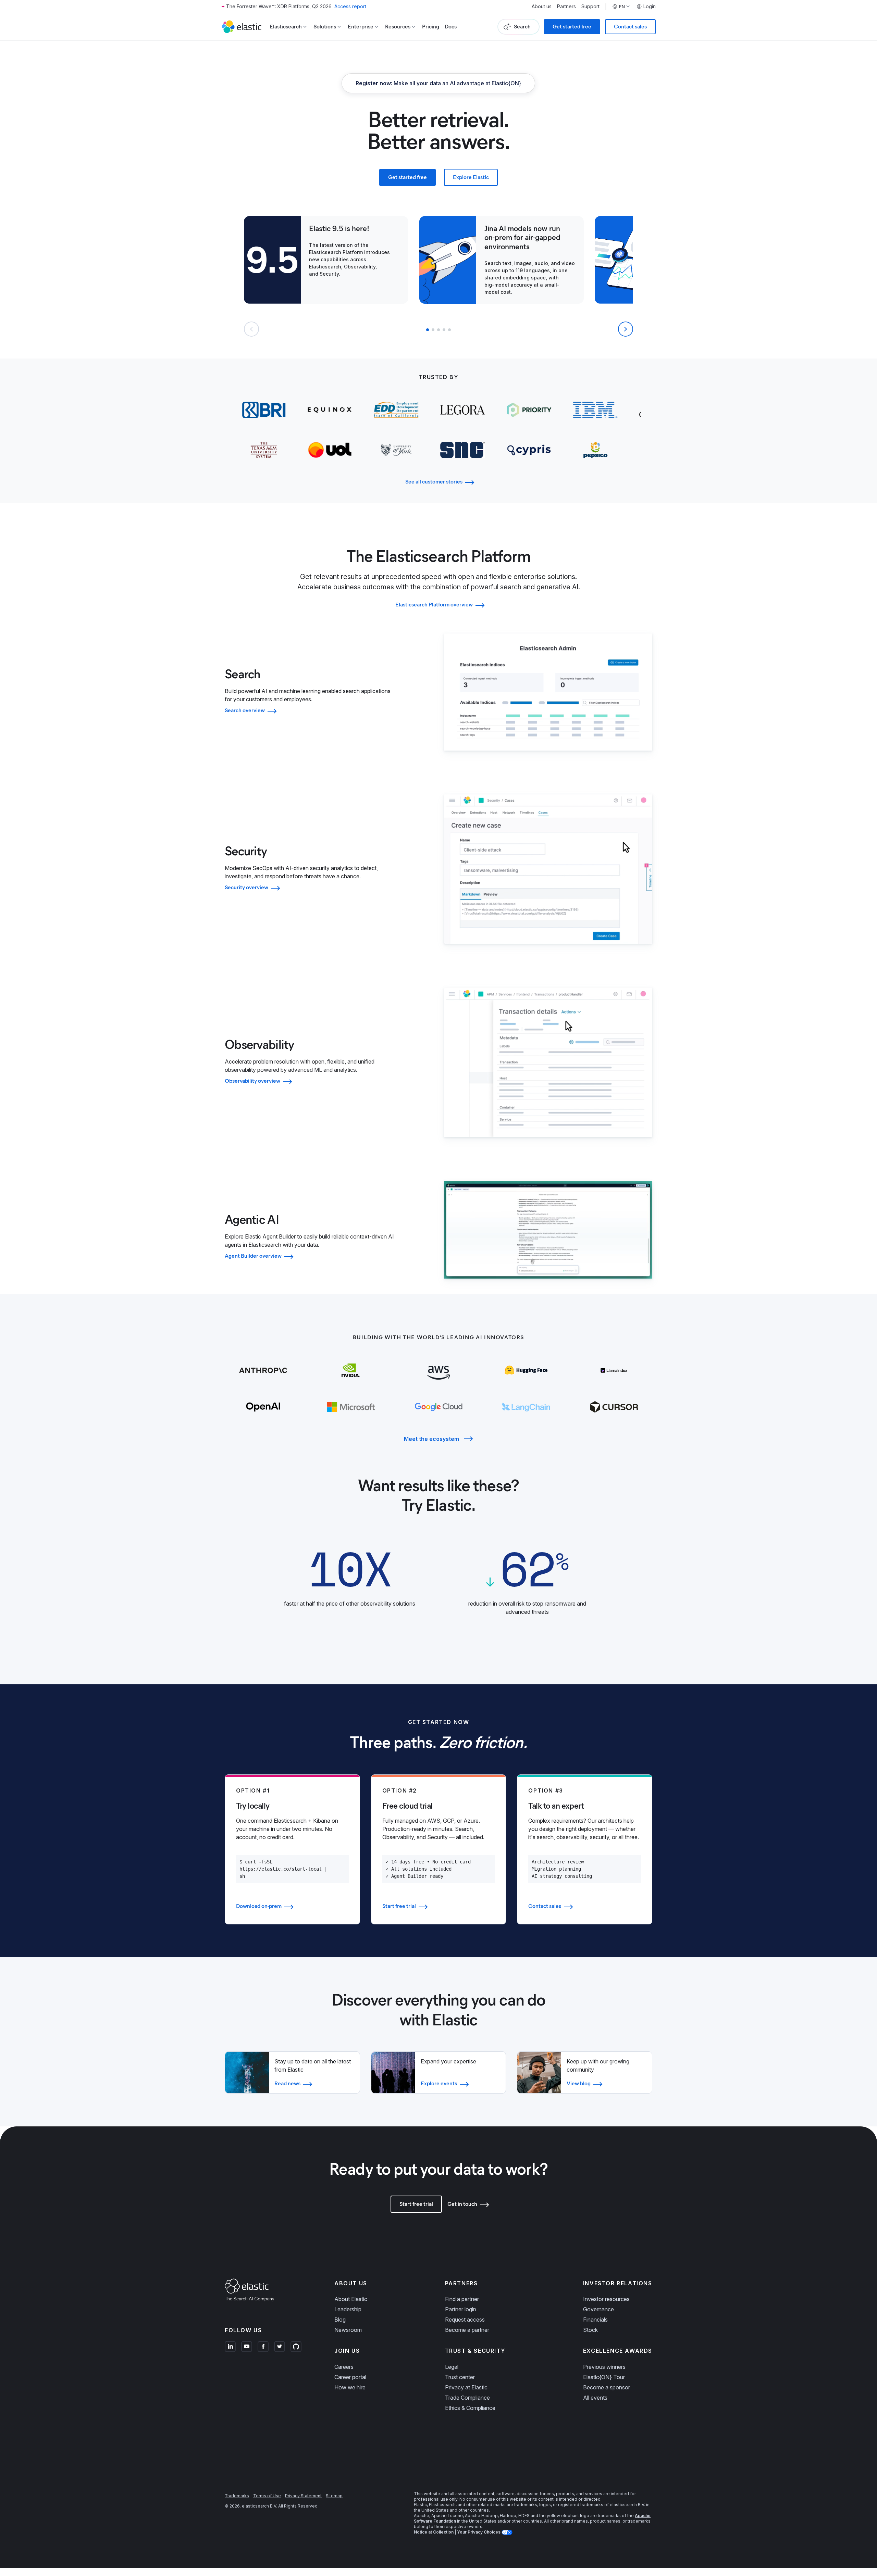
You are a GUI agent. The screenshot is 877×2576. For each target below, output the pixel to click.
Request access (465, 2320)
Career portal (350, 2377)
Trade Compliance (467, 2398)
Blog (340, 2320)
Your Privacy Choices (479, 2532)
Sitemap (334, 2496)
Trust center (460, 2377)
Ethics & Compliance (470, 2408)
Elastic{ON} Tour (604, 2377)
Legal (452, 2367)
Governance (598, 2309)
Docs (451, 27)
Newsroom (348, 2330)
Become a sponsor (607, 2387)
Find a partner (462, 2299)
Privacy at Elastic (466, 2387)
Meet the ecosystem (431, 1439)
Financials (595, 2320)
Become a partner (467, 2330)
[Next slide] (626, 329)
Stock (590, 2330)
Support (590, 7)
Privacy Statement (303, 2496)
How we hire (350, 2387)
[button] (428, 330)
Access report (350, 6)
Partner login (461, 2309)
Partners (566, 7)
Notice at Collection (434, 2532)
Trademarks (237, 2496)
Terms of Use (267, 2496)
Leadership (348, 2309)
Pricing (431, 27)
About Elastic (351, 2299)
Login (650, 7)
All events (595, 2398)
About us (542, 7)
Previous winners (604, 2367)
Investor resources (606, 2299)
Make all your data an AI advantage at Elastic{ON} (438, 83)
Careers (344, 2367)
